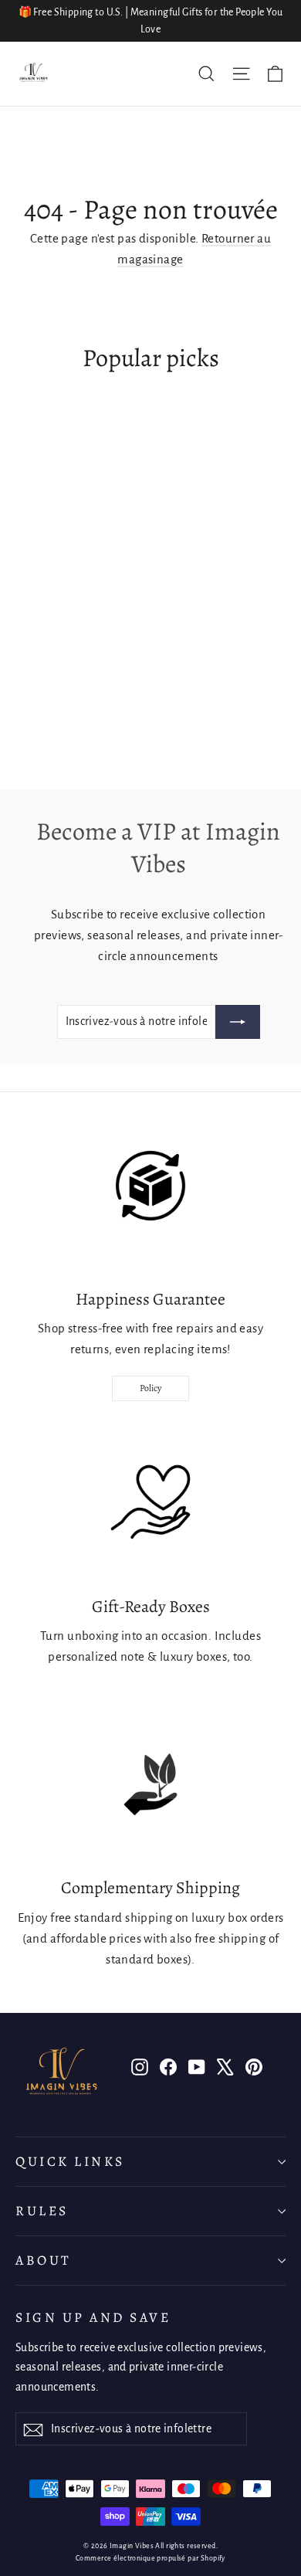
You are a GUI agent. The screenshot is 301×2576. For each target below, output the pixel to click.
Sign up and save (93, 2317)
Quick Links (70, 2161)
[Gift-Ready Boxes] (150, 1503)
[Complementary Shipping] (150, 1784)
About (44, 2260)
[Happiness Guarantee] (150, 1196)
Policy (150, 1388)
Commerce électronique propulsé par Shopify (150, 2558)
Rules (42, 2211)
